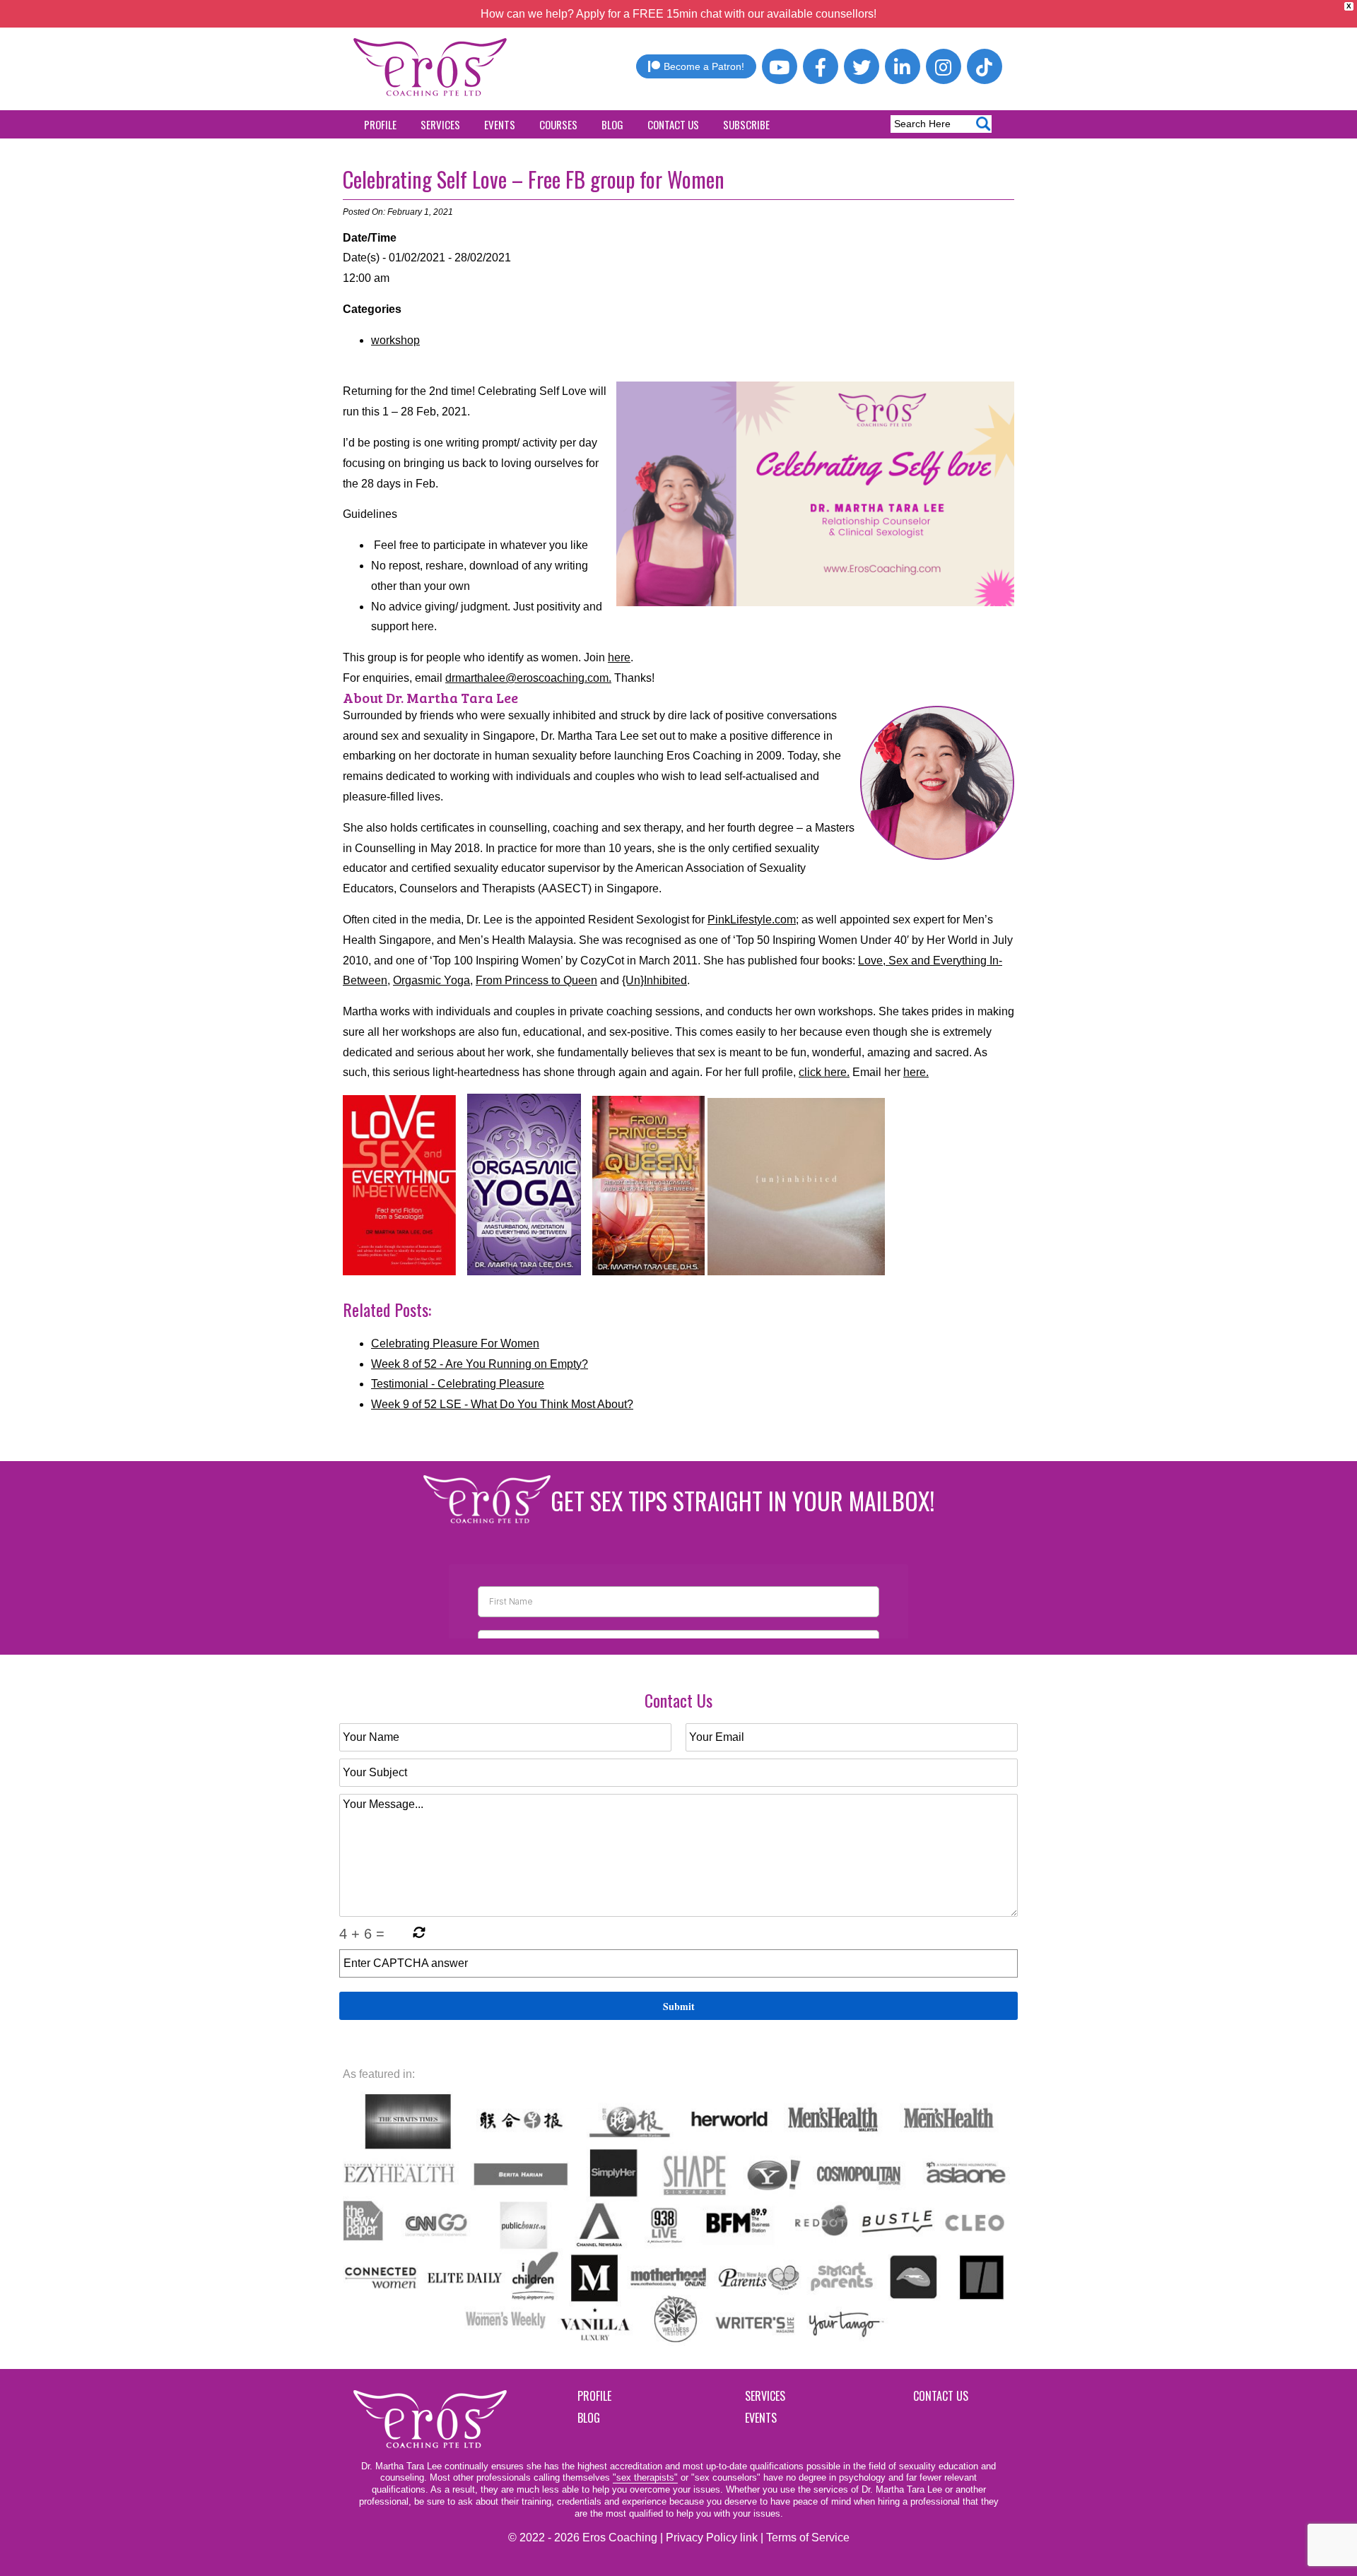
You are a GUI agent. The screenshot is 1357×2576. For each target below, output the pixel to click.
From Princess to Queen (536, 980)
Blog (612, 124)
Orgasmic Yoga (431, 980)
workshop (395, 340)
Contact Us (673, 124)
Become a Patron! (704, 66)
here (619, 657)
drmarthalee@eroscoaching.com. (528, 678)
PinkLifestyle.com (752, 920)
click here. (824, 1072)
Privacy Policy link (712, 2537)
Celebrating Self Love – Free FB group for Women (534, 179)
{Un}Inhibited (654, 980)
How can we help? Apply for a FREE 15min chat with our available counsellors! (678, 14)
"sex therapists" (645, 2477)
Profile (380, 124)
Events (500, 124)
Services (440, 124)
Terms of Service (808, 2537)
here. (916, 1072)
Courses (558, 124)
